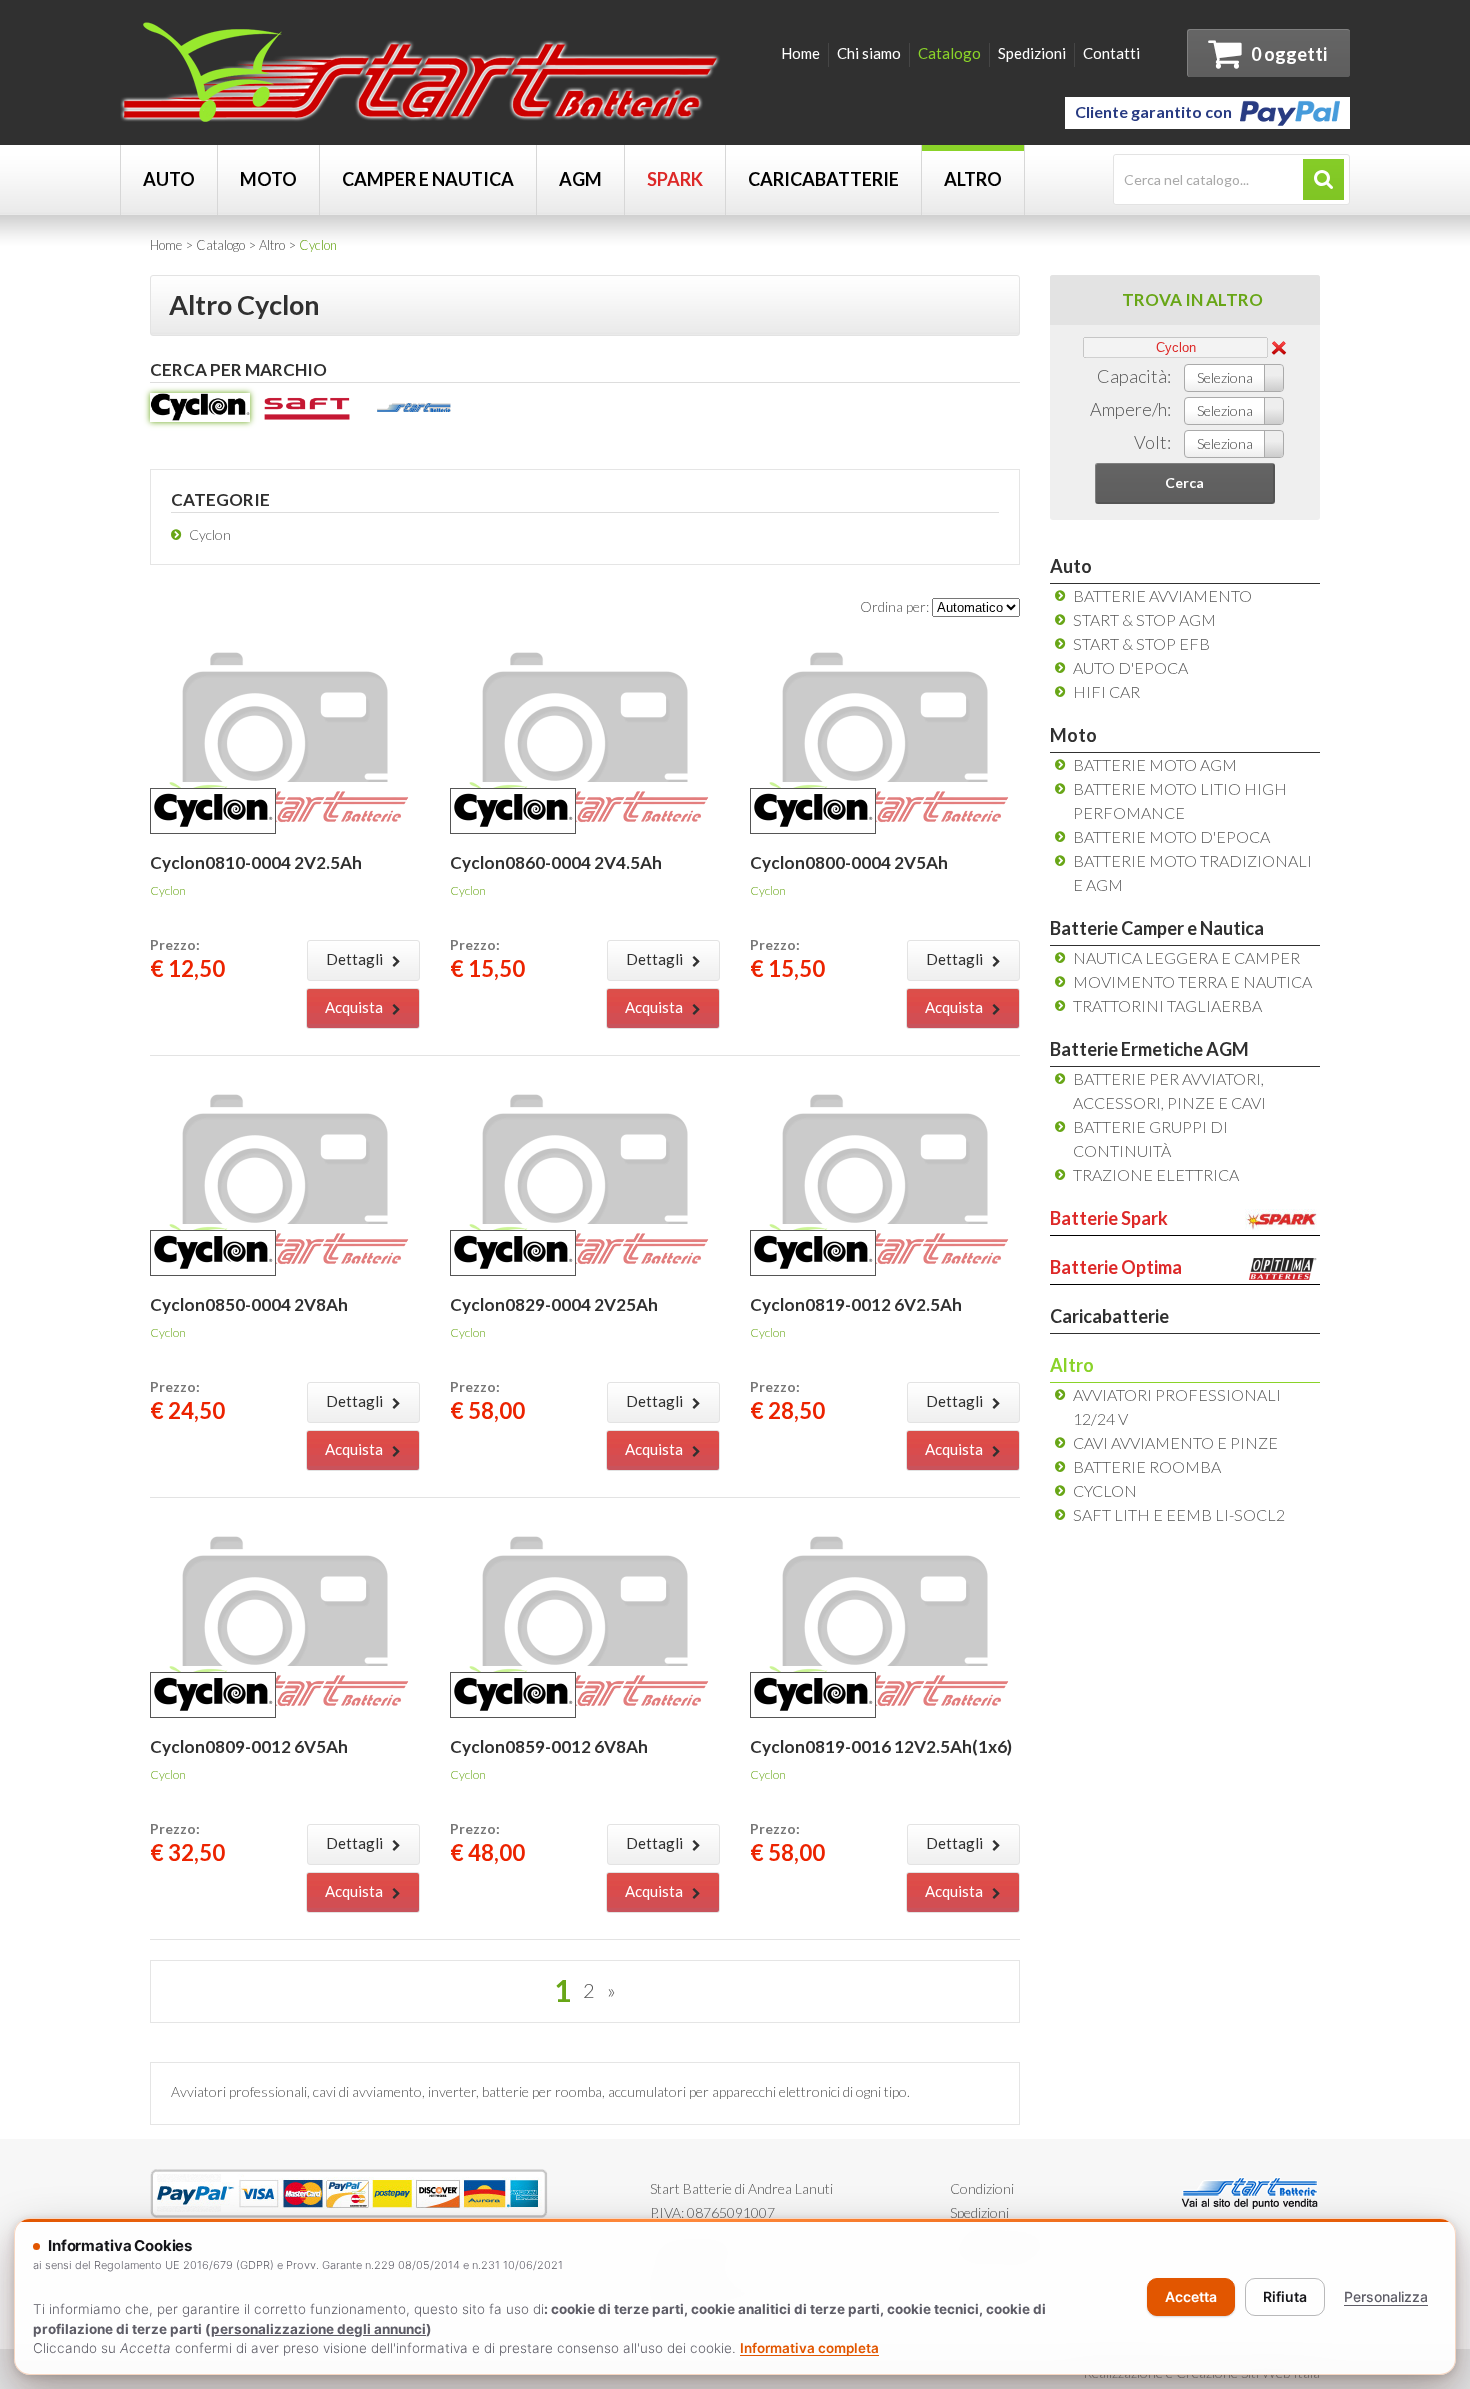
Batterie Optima (1116, 1267)
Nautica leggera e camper (1186, 957)
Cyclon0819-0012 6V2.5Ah (856, 1304)
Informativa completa (809, 2348)
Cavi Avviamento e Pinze (1175, 1442)
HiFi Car (1106, 691)
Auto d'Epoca (1130, 667)
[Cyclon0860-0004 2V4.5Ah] (585, 645)
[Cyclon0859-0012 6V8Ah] (585, 1529)
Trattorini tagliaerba (1167, 1005)
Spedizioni (1032, 53)
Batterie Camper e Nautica (1157, 928)
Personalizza (1386, 2296)
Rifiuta (1285, 2296)
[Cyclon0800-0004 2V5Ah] (885, 645)
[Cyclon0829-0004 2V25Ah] (585, 1087)
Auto (169, 179)
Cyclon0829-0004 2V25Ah (554, 1304)
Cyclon (210, 534)
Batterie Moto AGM (1155, 764)
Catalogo (949, 53)
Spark (675, 179)
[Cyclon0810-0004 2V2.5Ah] (285, 645)
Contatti (1111, 53)
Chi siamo (869, 53)
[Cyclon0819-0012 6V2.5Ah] (885, 1087)
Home (800, 53)
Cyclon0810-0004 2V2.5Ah (256, 862)
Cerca (1184, 482)
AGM (580, 179)
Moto (268, 179)
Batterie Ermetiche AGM (1149, 1049)
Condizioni (982, 2188)
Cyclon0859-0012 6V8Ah (549, 1746)
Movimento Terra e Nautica (1192, 981)
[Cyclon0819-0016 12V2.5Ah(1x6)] (885, 1529)
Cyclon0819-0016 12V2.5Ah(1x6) (881, 1746)
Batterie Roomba (1147, 1466)
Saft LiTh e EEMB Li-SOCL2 (1179, 1514)
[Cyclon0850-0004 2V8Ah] (285, 1087)
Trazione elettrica (1156, 1174)
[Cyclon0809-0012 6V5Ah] (285, 1529)
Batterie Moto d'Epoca (1171, 836)
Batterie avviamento (1162, 595)
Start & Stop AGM (1144, 619)
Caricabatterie (823, 179)
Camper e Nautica (428, 179)
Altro (973, 179)
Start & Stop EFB (1141, 643)
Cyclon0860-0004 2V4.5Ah (556, 862)
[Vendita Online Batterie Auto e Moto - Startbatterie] (420, 53)
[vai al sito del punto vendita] (1250, 2188)
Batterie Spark (1109, 1218)
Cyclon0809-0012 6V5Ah (249, 1746)
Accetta (1191, 2296)
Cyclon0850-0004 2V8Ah (249, 1304)
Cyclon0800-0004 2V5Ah (849, 862)
